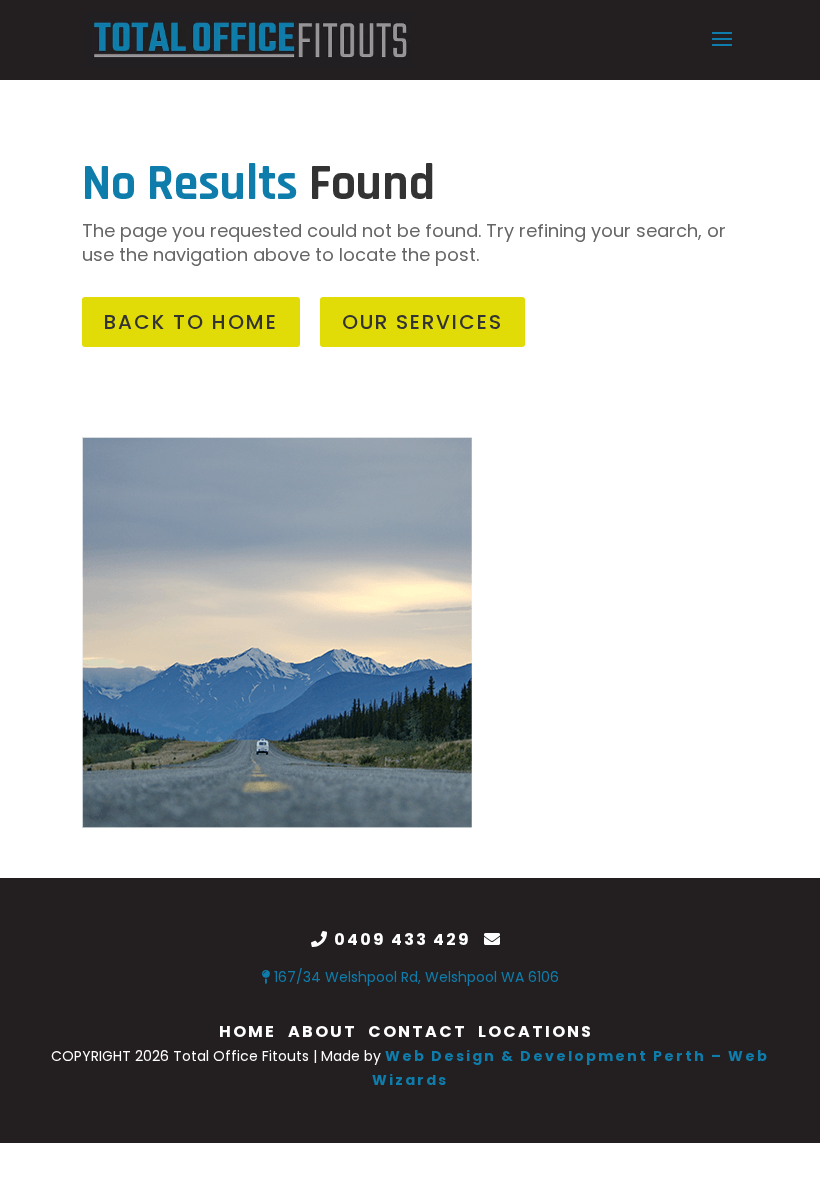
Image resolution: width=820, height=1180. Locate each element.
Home (247, 1031)
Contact (417, 1031)
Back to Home (191, 322)
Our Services (422, 322)
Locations (535, 1031)
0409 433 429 (402, 939)
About (322, 1031)
